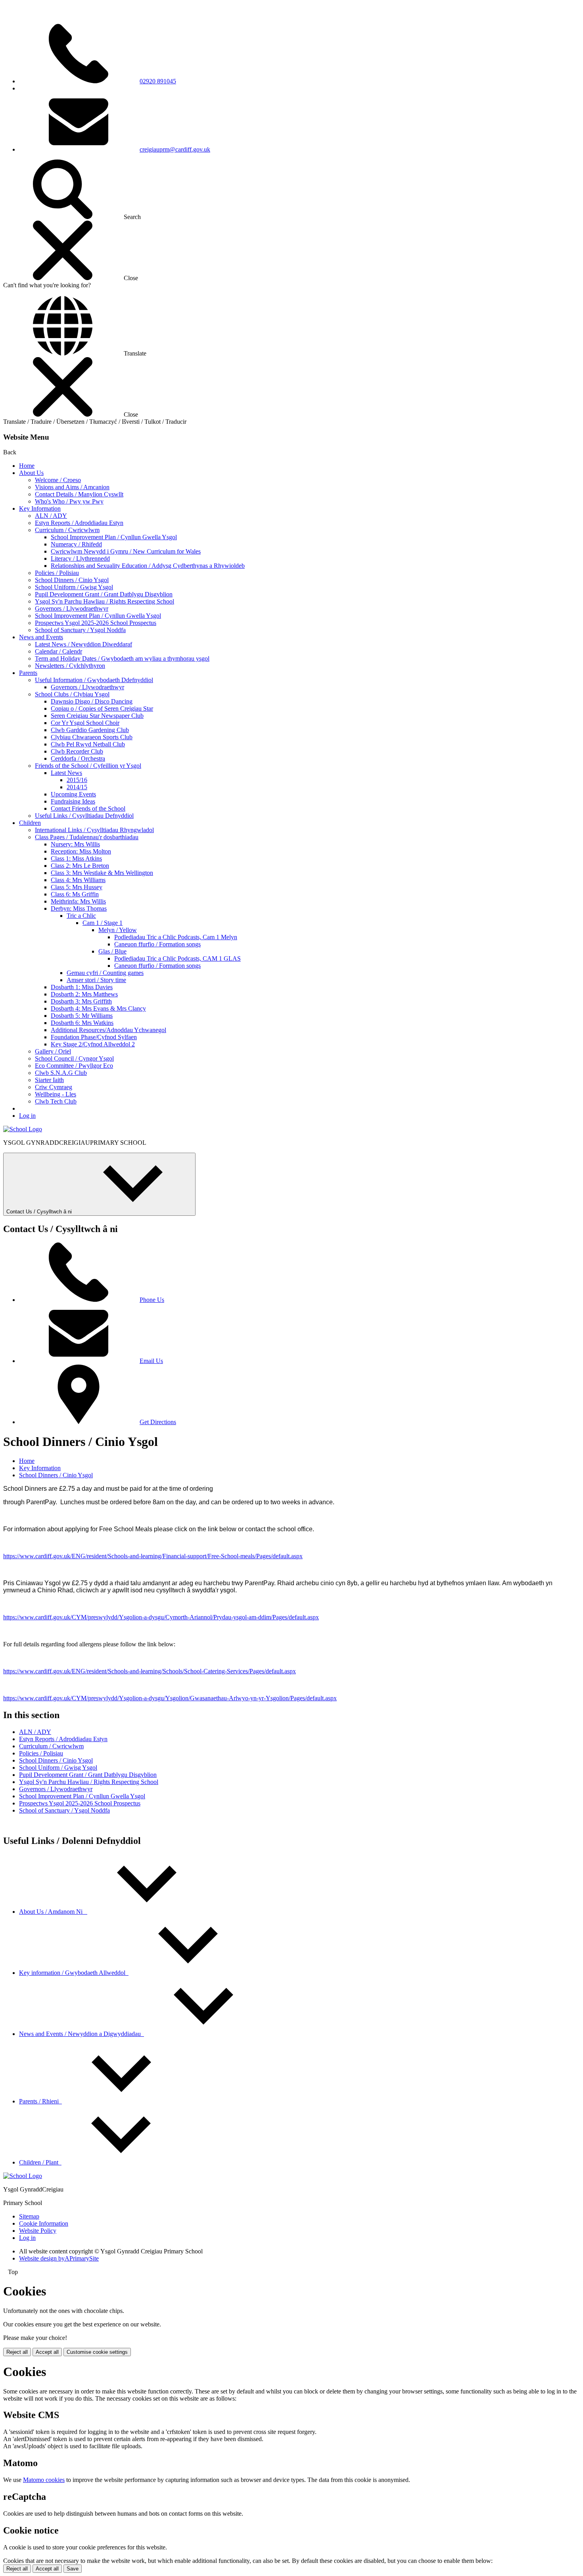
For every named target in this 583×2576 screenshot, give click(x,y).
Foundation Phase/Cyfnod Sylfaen (94, 1037)
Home (27, 466)
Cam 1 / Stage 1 (103, 923)
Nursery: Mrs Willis (75, 844)
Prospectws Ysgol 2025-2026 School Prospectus (96, 623)
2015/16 (77, 780)
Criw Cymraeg (54, 1087)
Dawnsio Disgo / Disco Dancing (92, 701)
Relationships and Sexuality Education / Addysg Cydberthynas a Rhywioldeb (148, 566)
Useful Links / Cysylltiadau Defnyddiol (84, 816)
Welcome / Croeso (58, 480)
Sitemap (29, 2216)
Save (73, 2569)
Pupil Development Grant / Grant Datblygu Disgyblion (104, 594)
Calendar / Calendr (58, 651)
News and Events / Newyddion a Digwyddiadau (82, 2034)
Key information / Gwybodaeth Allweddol (74, 1973)
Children (30, 823)
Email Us (151, 1361)
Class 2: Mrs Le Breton (80, 866)
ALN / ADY (51, 516)
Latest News (66, 773)
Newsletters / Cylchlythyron (70, 666)
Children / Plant (40, 2162)
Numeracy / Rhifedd (76, 544)
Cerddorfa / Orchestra (78, 758)
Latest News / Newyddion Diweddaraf (83, 644)
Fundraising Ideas (73, 801)
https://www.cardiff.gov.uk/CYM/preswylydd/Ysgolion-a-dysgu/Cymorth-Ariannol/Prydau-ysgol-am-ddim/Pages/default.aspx (161, 1617)
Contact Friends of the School (88, 808)
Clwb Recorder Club (77, 751)
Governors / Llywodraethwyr (72, 608)
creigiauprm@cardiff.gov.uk (175, 149)
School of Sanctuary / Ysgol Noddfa (80, 630)
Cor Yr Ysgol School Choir (85, 723)
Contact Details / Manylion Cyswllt (79, 494)
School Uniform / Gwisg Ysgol (74, 587)
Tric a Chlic (81, 916)
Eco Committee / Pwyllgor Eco (74, 1066)
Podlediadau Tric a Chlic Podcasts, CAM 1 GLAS (177, 958)
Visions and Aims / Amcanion (72, 487)
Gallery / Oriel (53, 1051)
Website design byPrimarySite (59, 2258)
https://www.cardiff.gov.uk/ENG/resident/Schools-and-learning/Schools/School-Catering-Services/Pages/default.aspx (150, 1671)
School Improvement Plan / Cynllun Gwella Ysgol (114, 537)
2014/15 (77, 787)
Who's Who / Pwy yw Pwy (69, 501)
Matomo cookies (44, 2480)
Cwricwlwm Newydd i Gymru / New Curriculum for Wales (126, 551)
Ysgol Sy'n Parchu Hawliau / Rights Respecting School (105, 601)
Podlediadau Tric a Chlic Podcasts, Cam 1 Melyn (176, 937)
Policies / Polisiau (57, 573)
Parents (28, 673)
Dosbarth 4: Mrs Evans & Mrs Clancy (98, 1008)
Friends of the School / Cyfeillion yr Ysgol (88, 766)
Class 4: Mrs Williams (78, 880)
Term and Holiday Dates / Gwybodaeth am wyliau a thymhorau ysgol (122, 658)
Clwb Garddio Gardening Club (90, 730)
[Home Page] (23, 1129)
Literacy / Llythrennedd (80, 558)
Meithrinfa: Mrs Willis (78, 901)
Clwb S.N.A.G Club (61, 1073)
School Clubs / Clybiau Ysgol (72, 694)
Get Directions (158, 1422)
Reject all (17, 2352)
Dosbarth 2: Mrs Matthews (84, 994)
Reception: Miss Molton (81, 851)
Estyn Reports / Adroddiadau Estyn (79, 523)
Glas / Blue (112, 951)
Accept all (47, 2352)
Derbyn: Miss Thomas (79, 908)
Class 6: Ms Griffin (75, 894)
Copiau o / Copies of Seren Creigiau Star (102, 708)
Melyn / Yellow (118, 930)
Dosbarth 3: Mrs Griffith (81, 1001)
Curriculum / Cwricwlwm (67, 530)
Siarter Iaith (49, 1080)
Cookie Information (44, 2223)
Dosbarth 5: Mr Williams (82, 1016)
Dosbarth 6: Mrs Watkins (82, 1023)
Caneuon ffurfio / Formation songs (157, 944)
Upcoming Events (73, 794)
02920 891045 (158, 81)
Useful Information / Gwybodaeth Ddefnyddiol (94, 680)
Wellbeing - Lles (56, 1094)
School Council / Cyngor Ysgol (74, 1058)
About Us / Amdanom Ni (53, 1912)
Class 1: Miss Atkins (76, 858)
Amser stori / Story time (96, 980)
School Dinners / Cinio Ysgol (72, 580)
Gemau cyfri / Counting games (105, 973)
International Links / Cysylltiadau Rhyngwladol (94, 830)
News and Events (41, 637)
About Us (31, 473)
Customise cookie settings (97, 2352)
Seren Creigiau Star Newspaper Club (97, 716)
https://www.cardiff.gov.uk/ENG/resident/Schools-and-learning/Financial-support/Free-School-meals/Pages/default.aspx (153, 1556)
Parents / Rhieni (40, 2101)
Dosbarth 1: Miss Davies (82, 987)
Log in (27, 1116)
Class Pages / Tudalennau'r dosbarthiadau (87, 837)
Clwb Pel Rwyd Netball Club (88, 744)
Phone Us (152, 1300)
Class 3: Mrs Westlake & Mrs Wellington (102, 873)
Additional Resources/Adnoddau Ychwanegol (108, 1030)
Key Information (40, 508)
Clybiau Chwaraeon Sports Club (92, 737)
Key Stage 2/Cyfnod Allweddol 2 (93, 1044)
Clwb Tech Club (56, 1101)
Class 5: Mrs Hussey (77, 887)
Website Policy (38, 2231)
